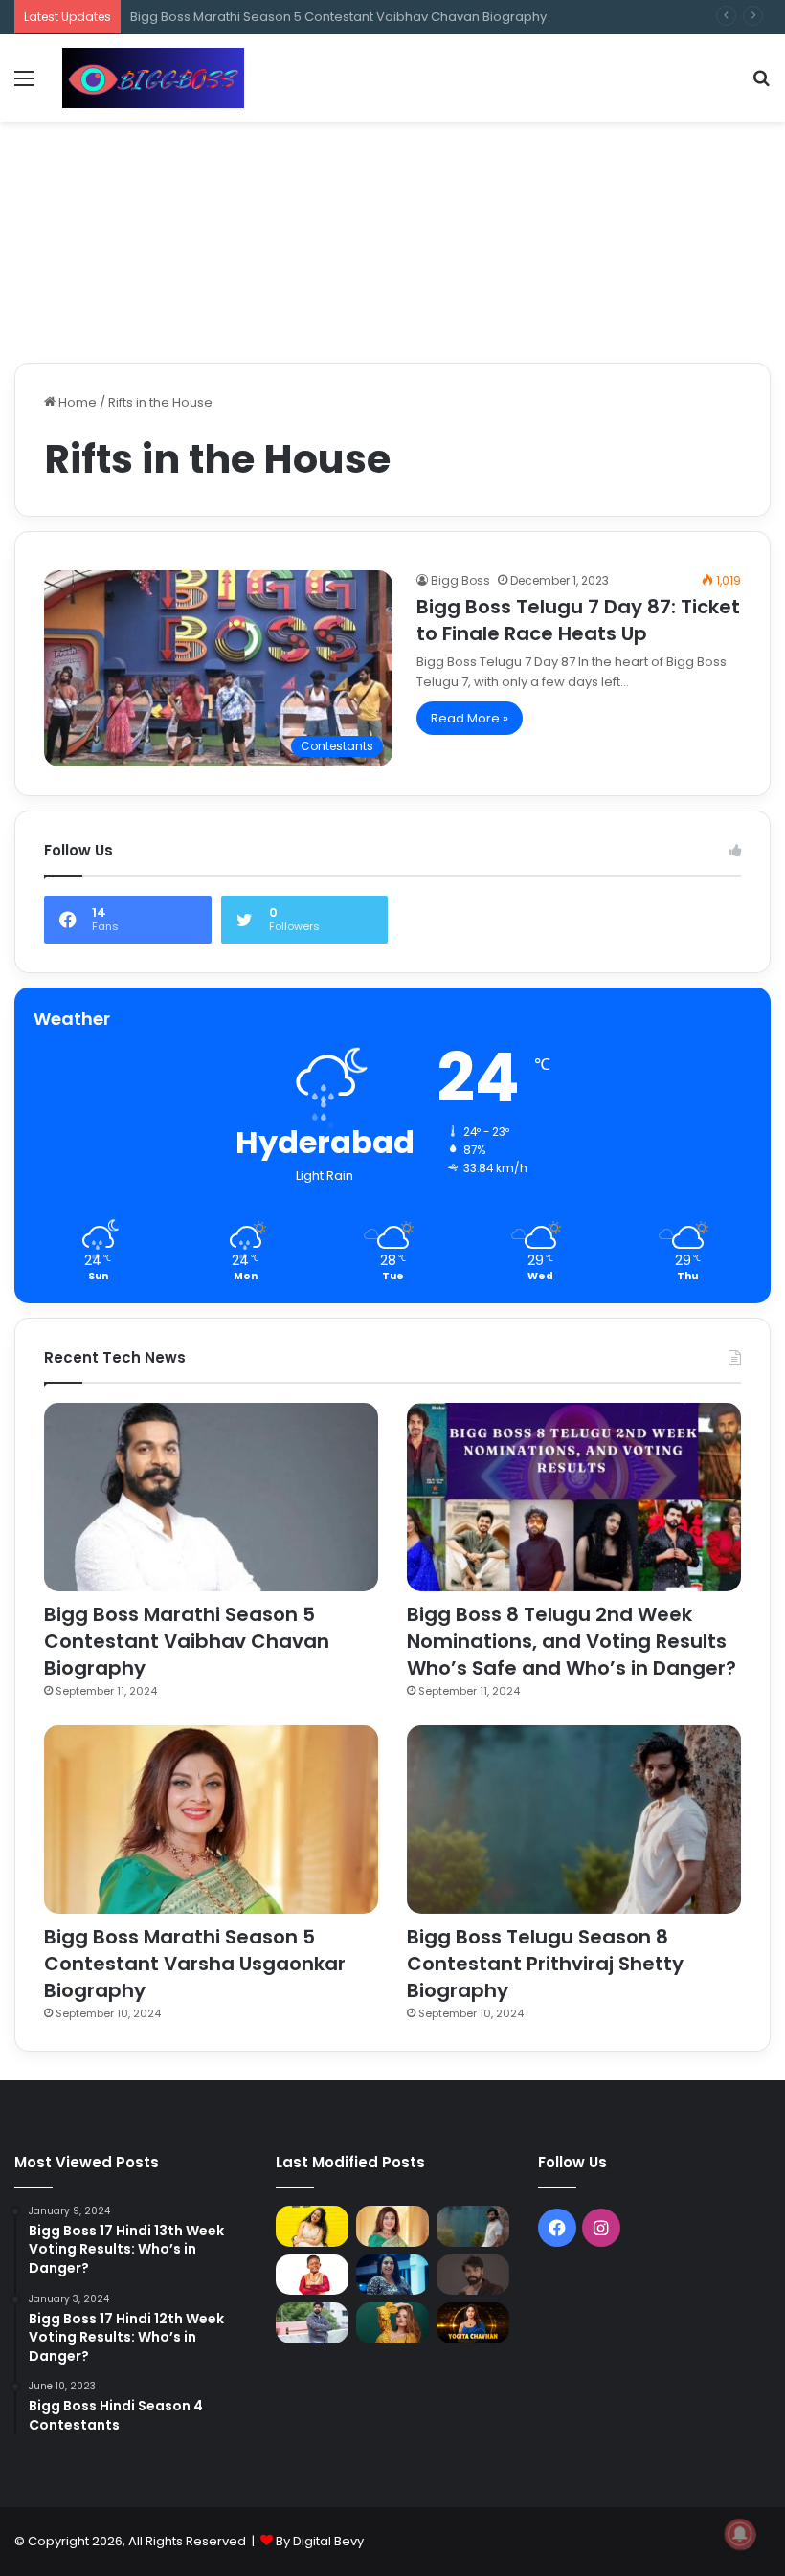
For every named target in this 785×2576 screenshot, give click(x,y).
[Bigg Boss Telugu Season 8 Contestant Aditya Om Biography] (473, 2275)
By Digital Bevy (320, 2541)
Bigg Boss (460, 580)
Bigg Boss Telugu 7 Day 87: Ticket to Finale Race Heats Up (578, 620)
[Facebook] (557, 2228)
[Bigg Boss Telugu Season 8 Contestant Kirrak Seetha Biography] (312, 2226)
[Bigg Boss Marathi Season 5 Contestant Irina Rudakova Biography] (392, 2323)
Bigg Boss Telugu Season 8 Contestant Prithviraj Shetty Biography (545, 1964)
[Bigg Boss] (153, 78)
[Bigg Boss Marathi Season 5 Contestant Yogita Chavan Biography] (473, 2323)
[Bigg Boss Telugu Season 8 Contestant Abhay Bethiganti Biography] (312, 2323)
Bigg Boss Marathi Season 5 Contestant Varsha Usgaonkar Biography (195, 1964)
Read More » (470, 718)
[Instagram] (601, 2228)
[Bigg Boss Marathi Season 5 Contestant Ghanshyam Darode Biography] (312, 2275)
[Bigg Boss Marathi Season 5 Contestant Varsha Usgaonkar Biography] (211, 1820)
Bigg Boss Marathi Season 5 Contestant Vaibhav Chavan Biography (187, 1641)
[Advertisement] (392, 184)
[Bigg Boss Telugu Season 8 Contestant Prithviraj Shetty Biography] (574, 1820)
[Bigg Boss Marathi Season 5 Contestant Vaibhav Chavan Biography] (211, 1497)
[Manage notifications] (740, 2534)
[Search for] (761, 86)
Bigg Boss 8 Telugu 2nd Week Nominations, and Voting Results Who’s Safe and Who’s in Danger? (572, 1641)
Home (76, 402)
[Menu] (24, 86)
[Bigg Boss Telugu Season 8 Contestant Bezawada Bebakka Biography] (392, 2275)
